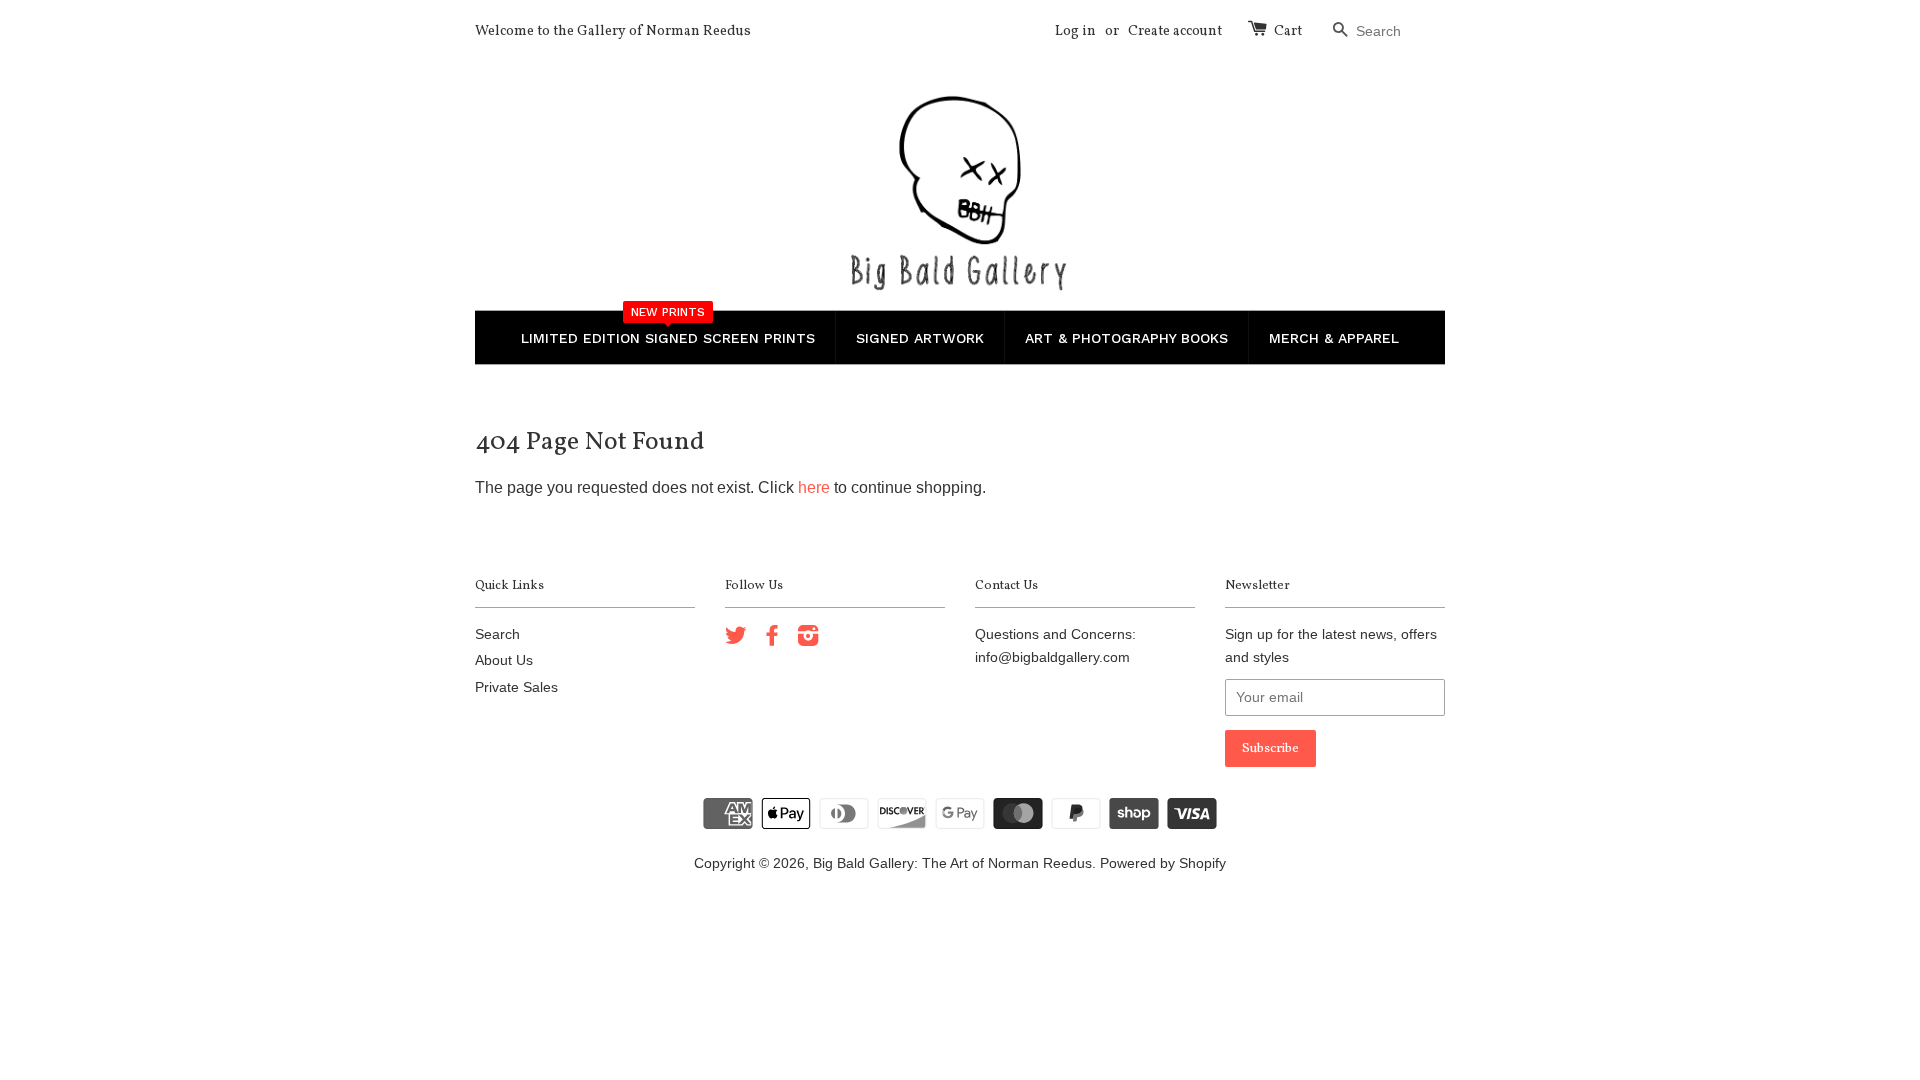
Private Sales (516, 687)
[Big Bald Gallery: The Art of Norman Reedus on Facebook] (772, 639)
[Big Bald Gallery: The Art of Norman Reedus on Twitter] (736, 639)
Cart (1288, 31)
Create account (1175, 31)
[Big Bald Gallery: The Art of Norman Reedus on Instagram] (808, 639)
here (814, 487)
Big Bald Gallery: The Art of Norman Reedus (952, 863)
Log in (1075, 31)
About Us (504, 660)
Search (497, 634)
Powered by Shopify (1163, 863)
